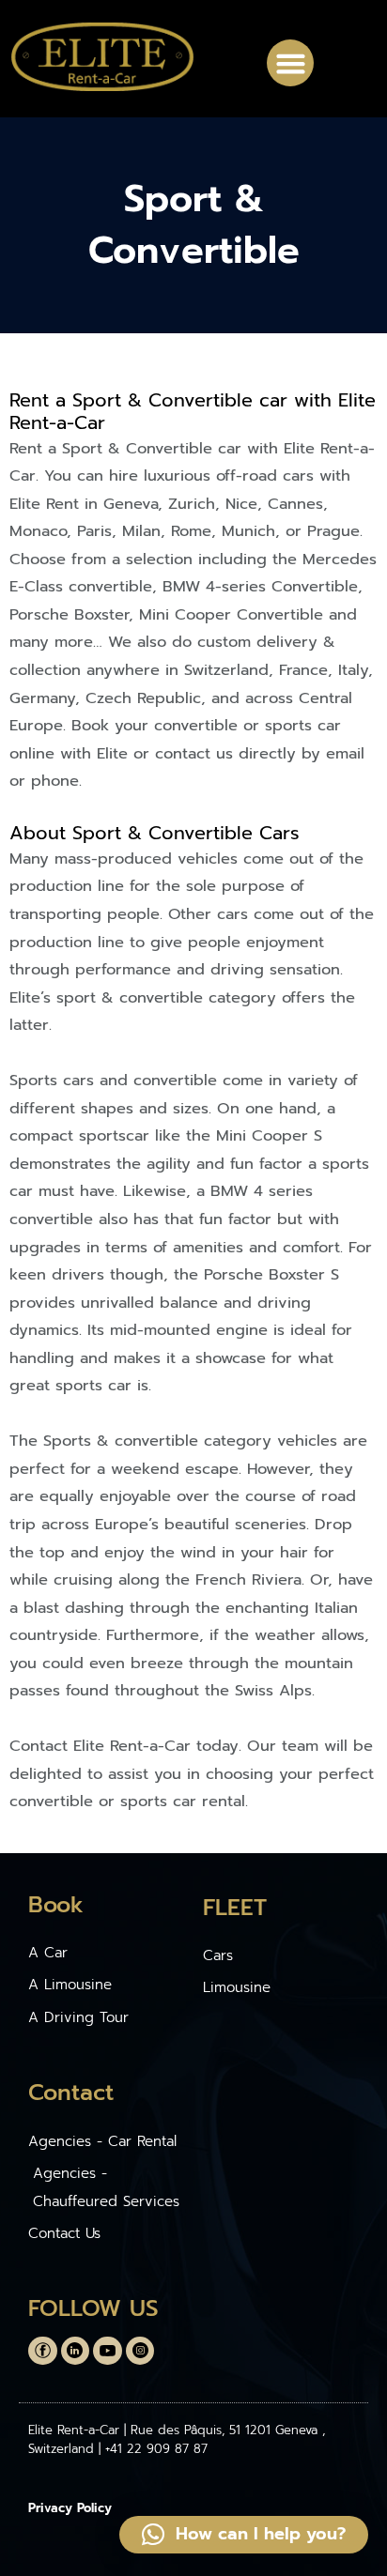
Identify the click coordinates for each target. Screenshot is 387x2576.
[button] (290, 63)
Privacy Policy (70, 2508)
